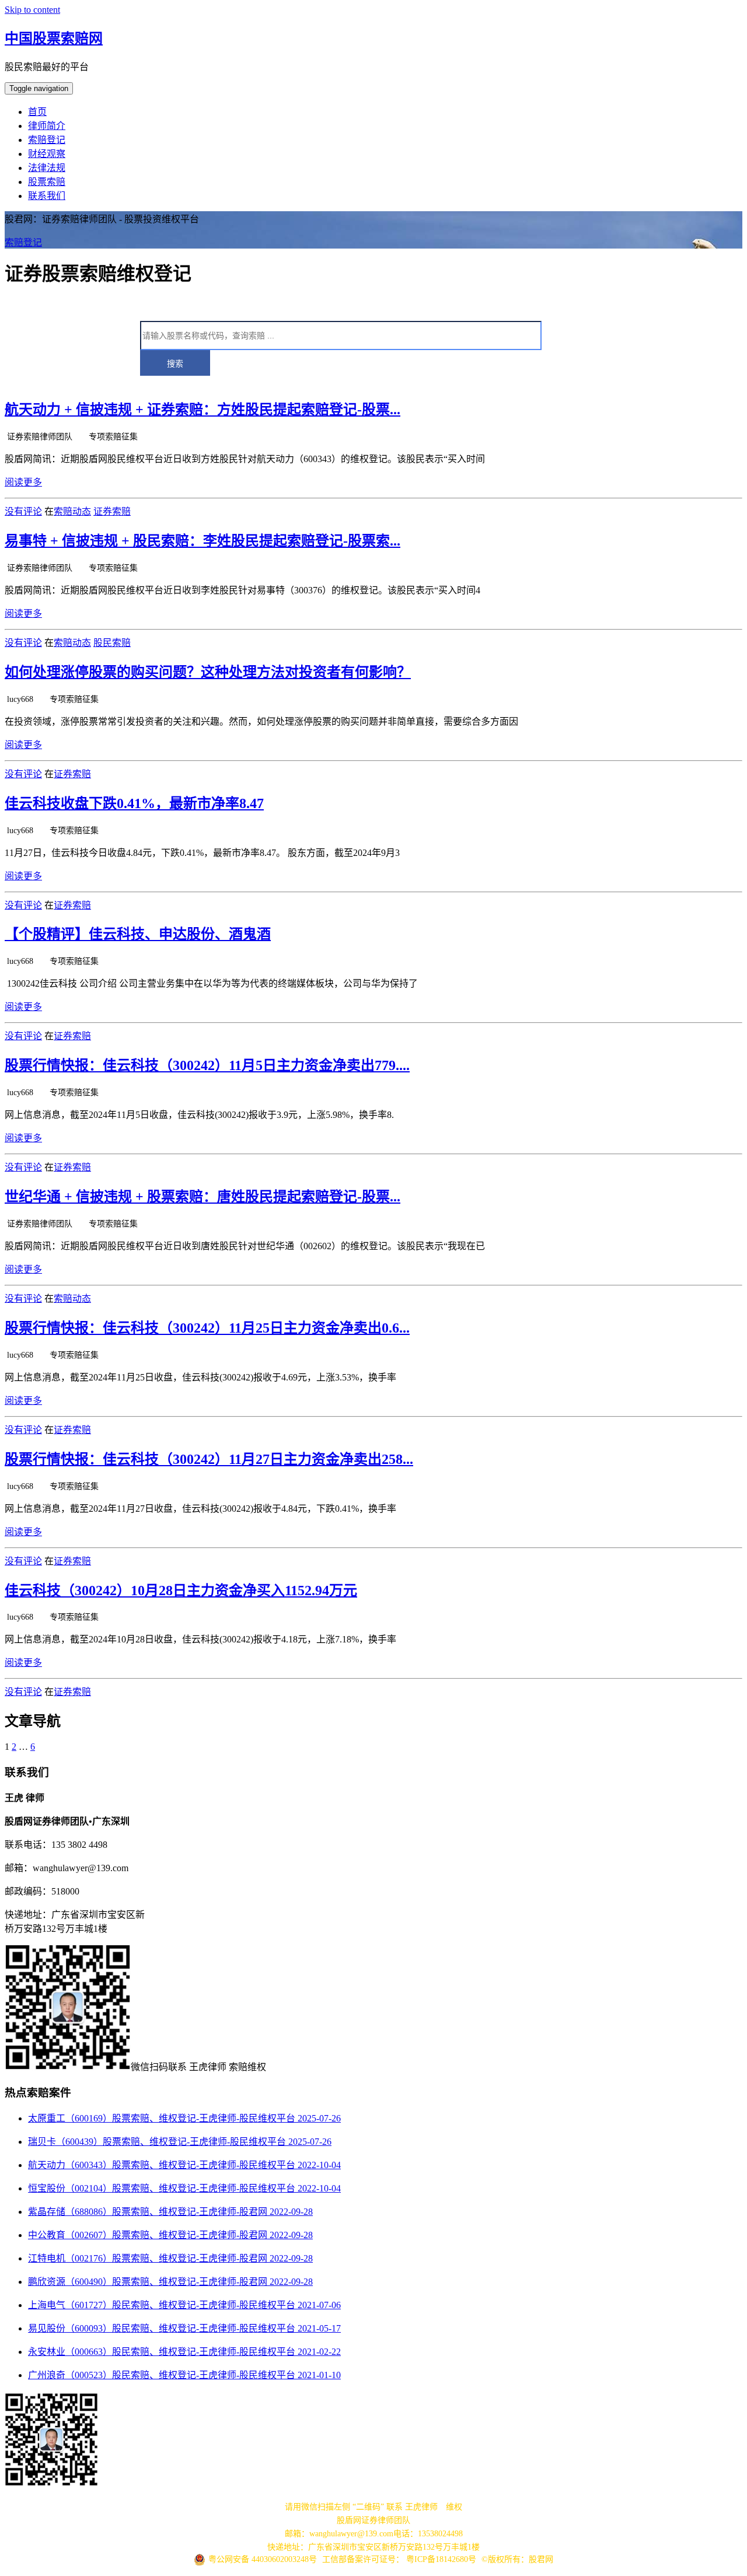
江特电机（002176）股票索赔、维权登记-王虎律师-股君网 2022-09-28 (170, 2258)
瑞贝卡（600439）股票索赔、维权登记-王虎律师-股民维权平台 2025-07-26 (180, 2142)
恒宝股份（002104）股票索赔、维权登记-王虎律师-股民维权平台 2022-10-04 (184, 2188)
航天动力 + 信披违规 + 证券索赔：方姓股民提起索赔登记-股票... (203, 410)
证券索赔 (112, 511)
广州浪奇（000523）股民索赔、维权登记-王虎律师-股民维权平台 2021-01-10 (184, 2375)
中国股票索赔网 (54, 39)
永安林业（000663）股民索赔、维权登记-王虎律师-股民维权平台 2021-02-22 (184, 2352)
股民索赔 (112, 643)
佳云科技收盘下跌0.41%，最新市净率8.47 (134, 803)
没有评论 (23, 511)
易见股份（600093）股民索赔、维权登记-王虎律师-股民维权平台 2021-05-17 (184, 2328)
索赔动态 (72, 511)
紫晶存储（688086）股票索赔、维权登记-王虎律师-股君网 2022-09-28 (170, 2212)
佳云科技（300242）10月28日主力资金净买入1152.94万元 (181, 1591)
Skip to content (32, 10)
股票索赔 (47, 182)
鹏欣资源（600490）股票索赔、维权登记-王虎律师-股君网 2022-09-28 (170, 2282)
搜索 (175, 363)
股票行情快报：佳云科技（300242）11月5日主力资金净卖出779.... (207, 1065)
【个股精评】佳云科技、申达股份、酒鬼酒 (138, 934)
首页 (37, 112)
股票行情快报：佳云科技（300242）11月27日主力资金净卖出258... (209, 1459)
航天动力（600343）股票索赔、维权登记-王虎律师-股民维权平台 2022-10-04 (184, 2165)
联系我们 (47, 196)
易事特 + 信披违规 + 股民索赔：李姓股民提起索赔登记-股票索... (203, 541)
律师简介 (47, 126)
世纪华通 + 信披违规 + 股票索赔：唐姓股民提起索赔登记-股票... (203, 1197)
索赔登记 (47, 140)
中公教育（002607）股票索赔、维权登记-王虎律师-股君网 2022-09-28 (170, 2235)
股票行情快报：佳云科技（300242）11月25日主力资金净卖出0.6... (207, 1328)
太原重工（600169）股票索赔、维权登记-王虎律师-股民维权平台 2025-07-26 (184, 2118)
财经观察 (47, 154)
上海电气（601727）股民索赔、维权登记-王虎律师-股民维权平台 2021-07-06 (184, 2305)
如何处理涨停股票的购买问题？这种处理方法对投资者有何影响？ (208, 672)
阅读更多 (23, 482)
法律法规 (47, 168)
